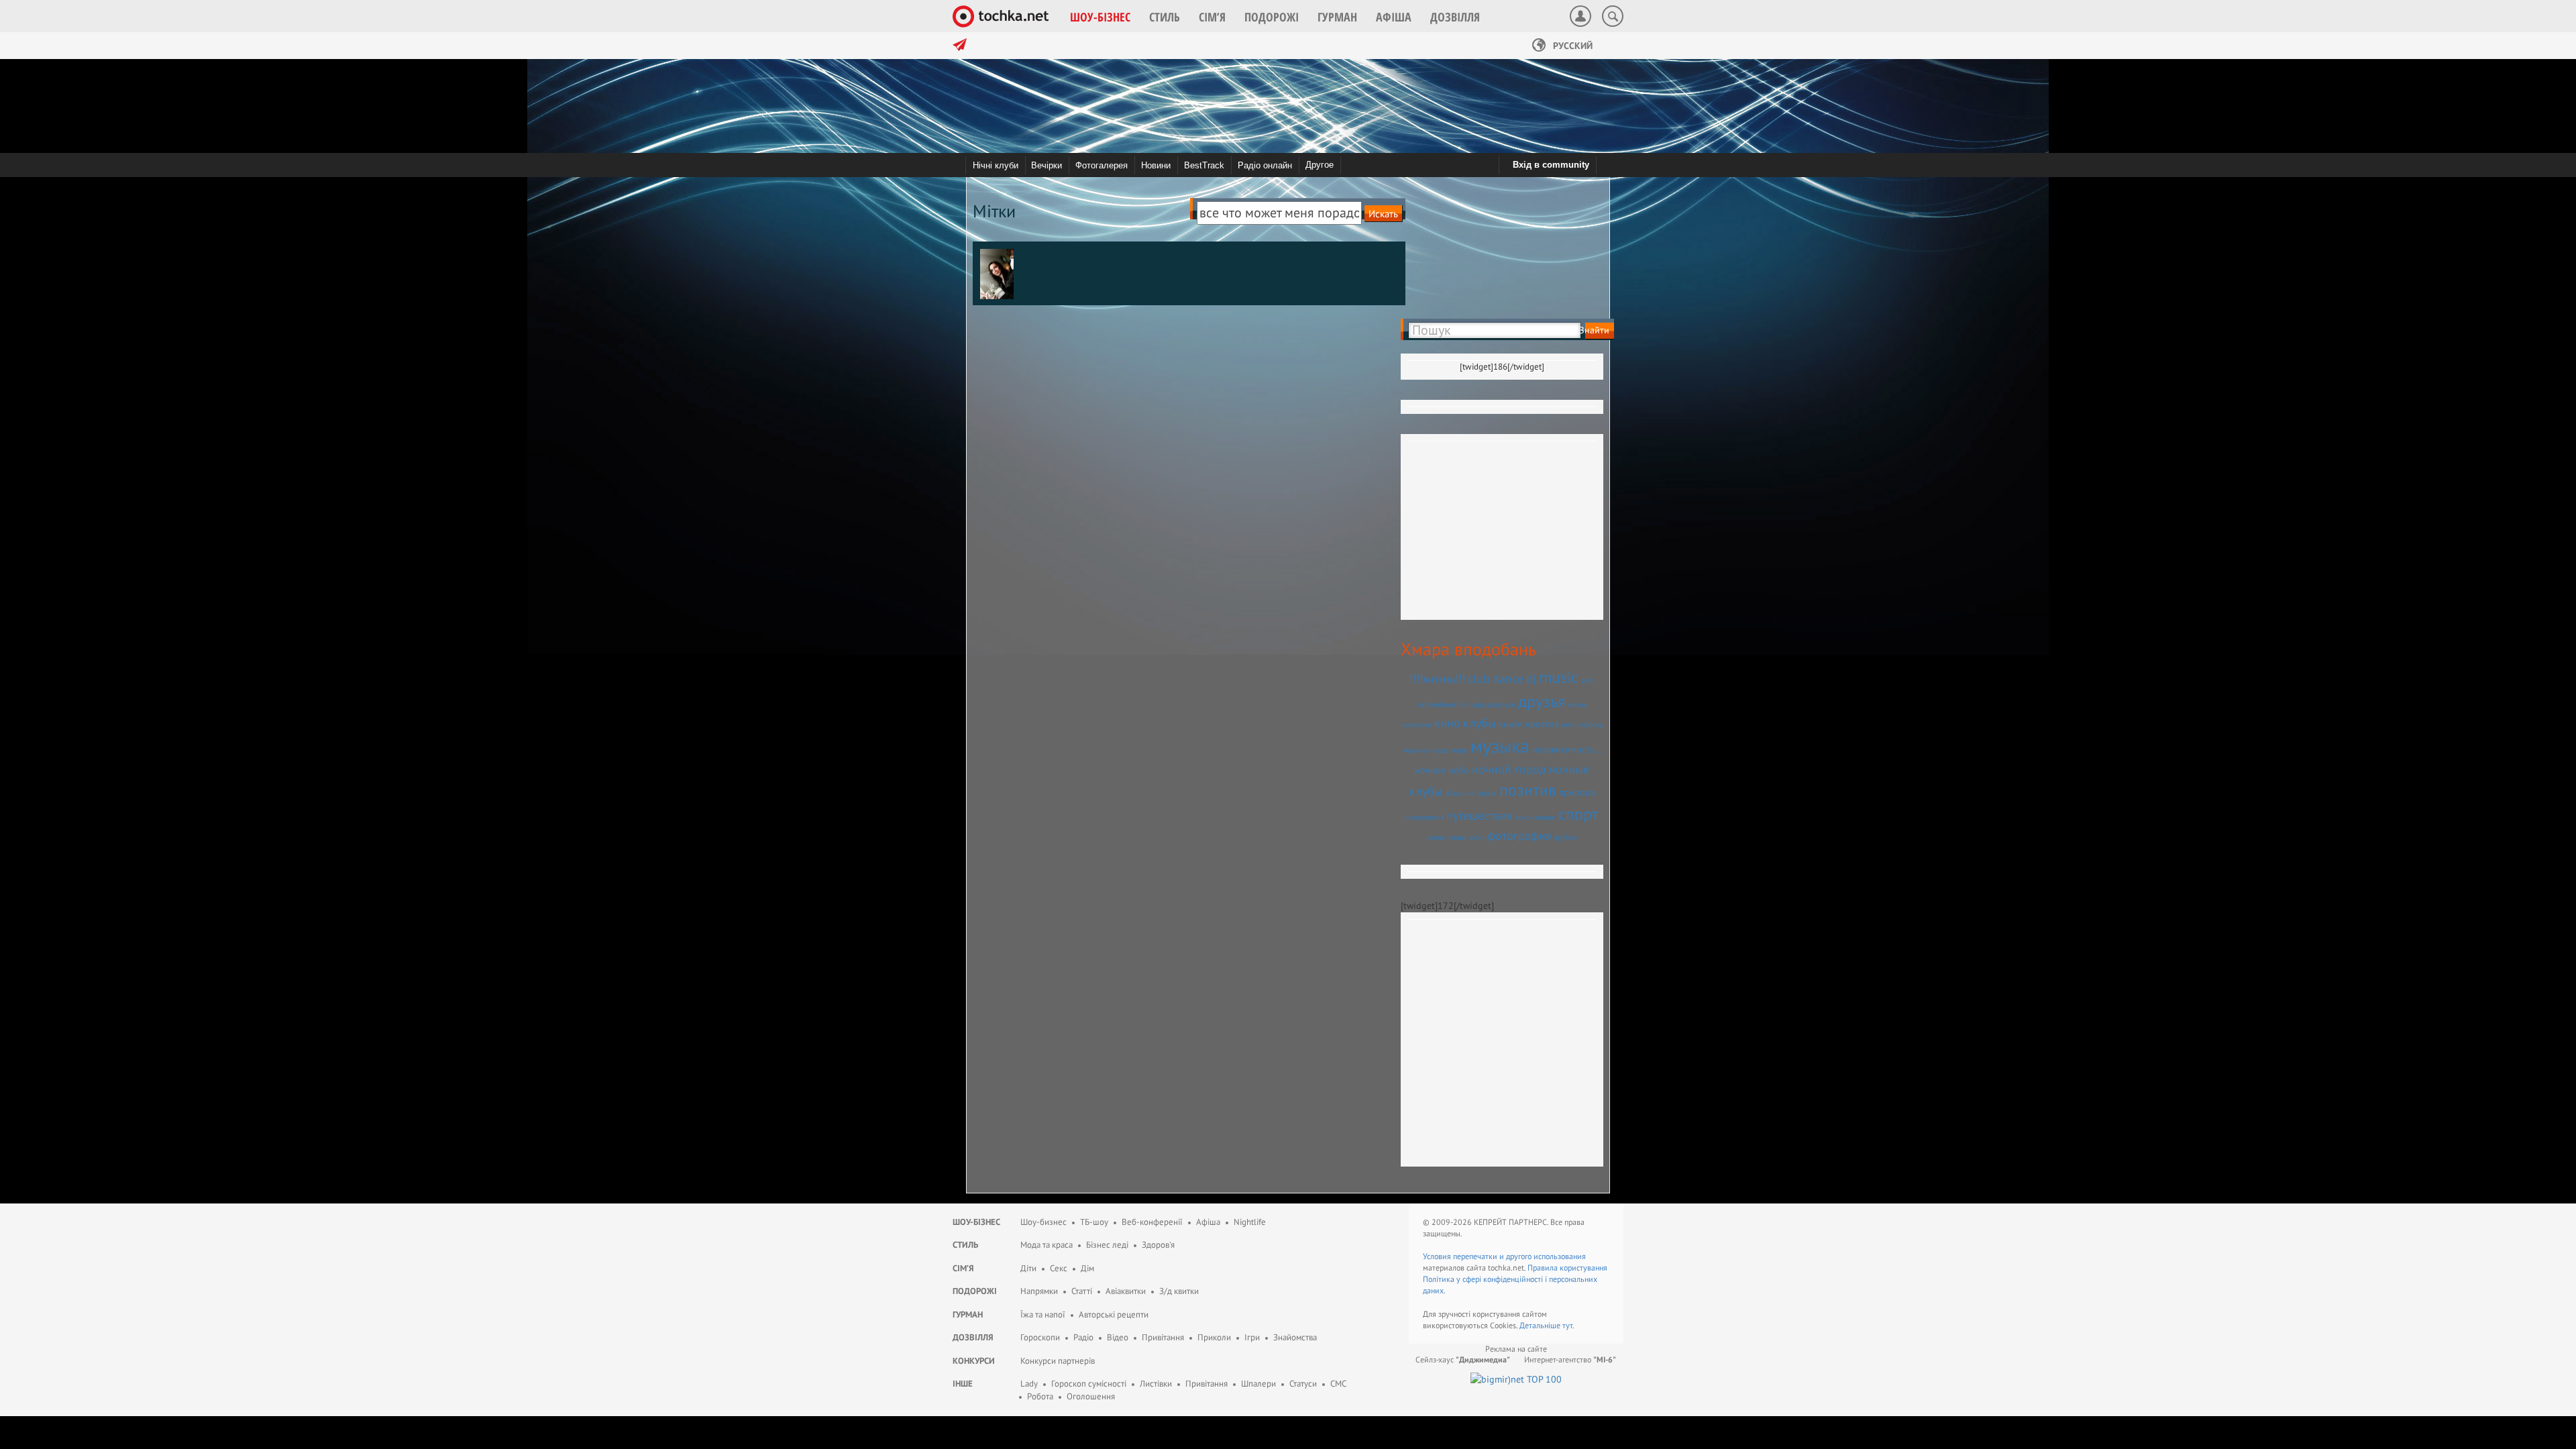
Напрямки (1039, 1291)
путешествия (1480, 815)
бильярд (1472, 704)
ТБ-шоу (1094, 1222)
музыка (1500, 746)
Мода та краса (1046, 1245)
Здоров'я (1158, 1245)
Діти (1028, 1268)
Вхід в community (1551, 165)
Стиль (965, 1245)
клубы (1480, 722)
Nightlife (1250, 1222)
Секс (1059, 1268)
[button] (1100, 17)
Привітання (1163, 1337)
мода (1440, 750)
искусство (1416, 724)
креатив (1542, 724)
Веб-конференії (1152, 1222)
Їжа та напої (1043, 1314)
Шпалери (1258, 1384)
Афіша (1208, 1222)
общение (1460, 793)
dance (1508, 678)
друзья (1542, 701)
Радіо (1083, 1337)
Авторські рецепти (1114, 1314)
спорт (1578, 814)
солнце (1544, 817)
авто (1588, 680)
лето (1569, 724)
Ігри (1252, 1337)
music (1559, 677)
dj (1531, 678)
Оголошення (1091, 1396)
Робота (1040, 1396)
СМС (1338, 1384)
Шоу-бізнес (976, 1222)
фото (1477, 837)
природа (1577, 792)
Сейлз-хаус (1463, 1359)
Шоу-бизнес (1043, 1222)
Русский (1571, 46)
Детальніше (1541, 1325)
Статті (1082, 1291)
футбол (1566, 837)
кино (1447, 722)
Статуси (1303, 1384)
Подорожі (975, 1291)
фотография (1519, 835)
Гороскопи (1040, 1337)
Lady (1029, 1384)
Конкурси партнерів (1058, 1361)
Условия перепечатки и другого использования (1504, 1256)
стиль (1436, 837)
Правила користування (1567, 1268)
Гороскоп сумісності (1089, 1384)
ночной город (1509, 769)
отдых (1487, 793)
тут (1567, 1325)
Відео (1118, 1337)
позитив (1528, 790)
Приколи (1214, 1337)
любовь (1591, 724)
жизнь (1577, 704)
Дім (1087, 1268)
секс (1522, 817)
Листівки (1156, 1384)
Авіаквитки (1126, 1291)
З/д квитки (1179, 1291)
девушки (1502, 704)
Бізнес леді (1107, 1245)
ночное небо (1442, 770)
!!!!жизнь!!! (1437, 678)
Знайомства (1295, 1337)
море (1459, 750)
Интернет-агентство (1570, 1359)
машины (1416, 750)
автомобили (1437, 704)
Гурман (968, 1314)
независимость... (1567, 749)
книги (1511, 724)
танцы (1457, 837)
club (1479, 678)
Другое (1320, 165)
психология (1425, 817)
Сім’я (963, 1268)
